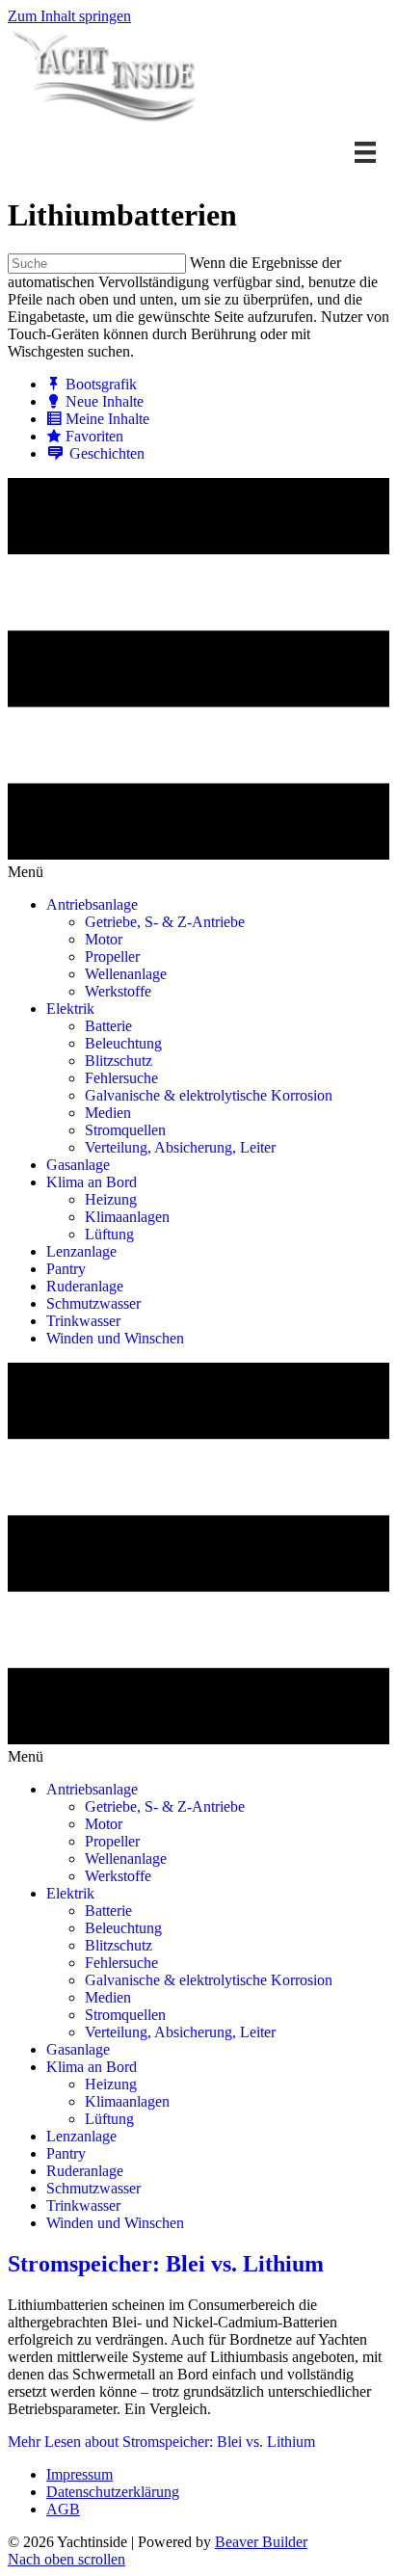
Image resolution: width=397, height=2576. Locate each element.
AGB (63, 2509)
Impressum (79, 2474)
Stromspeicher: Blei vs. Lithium (166, 2264)
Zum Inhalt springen (69, 16)
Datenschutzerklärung (113, 2492)
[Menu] (365, 152)
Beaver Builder (261, 2542)
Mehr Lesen (161, 2442)
